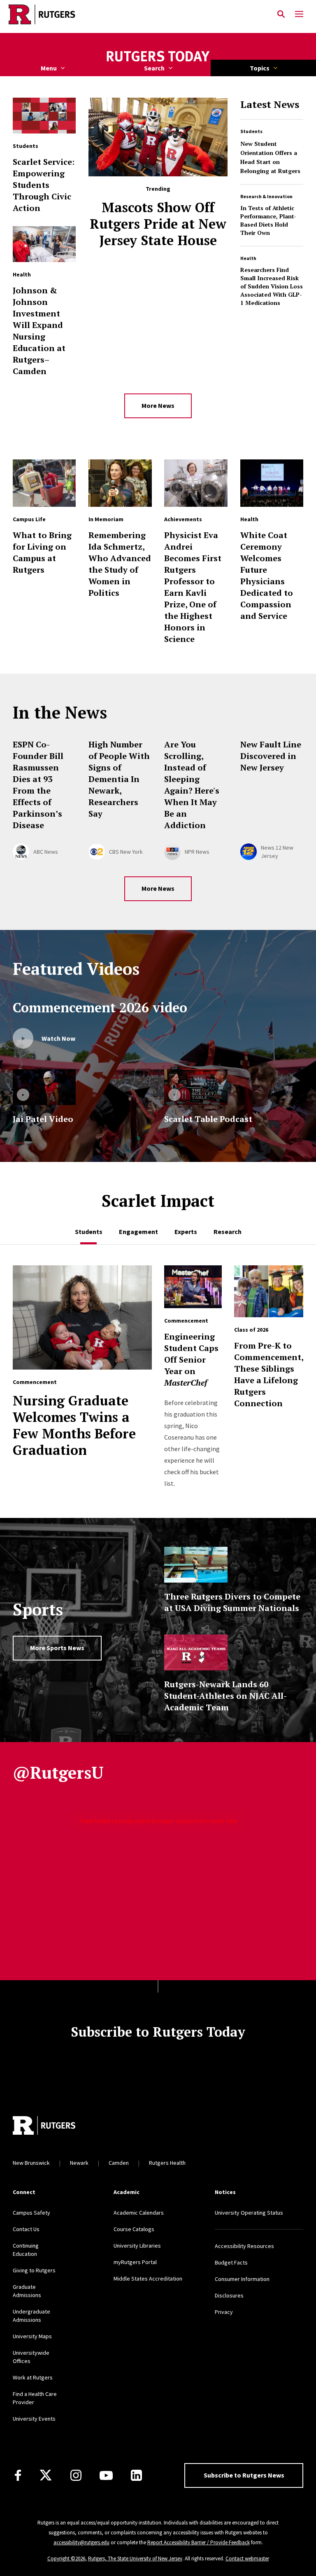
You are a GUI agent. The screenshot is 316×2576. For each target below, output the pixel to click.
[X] (46, 2475)
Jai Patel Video (43, 1119)
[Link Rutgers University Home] (136, 14)
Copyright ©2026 (66, 2558)
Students (251, 131)
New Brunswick (31, 2163)
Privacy (224, 2312)
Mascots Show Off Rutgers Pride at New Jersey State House (158, 224)
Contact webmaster (247, 2558)
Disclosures (229, 2295)
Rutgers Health (167, 2163)
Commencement (35, 1382)
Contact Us (26, 2229)
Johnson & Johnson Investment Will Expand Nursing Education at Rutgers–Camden (39, 331)
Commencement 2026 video (100, 1007)
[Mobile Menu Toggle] (299, 14)
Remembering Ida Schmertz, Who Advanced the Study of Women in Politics (120, 564)
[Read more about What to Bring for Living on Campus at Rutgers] (44, 487)
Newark (79, 2163)
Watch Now (58, 1038)
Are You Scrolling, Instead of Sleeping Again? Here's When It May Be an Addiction (192, 785)
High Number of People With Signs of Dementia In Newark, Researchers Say (119, 779)
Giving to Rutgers (34, 2270)
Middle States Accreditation (148, 2279)
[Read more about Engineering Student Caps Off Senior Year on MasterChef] (193, 1291)
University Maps (32, 2336)
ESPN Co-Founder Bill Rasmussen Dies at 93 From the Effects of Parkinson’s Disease (38, 785)
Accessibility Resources (244, 2246)
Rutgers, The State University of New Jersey (135, 2558)
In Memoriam (106, 519)
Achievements (183, 519)
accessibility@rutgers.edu (81, 2542)
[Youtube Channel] (106, 2475)
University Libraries (137, 2246)
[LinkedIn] (136, 2475)
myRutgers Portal (135, 2262)
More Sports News (57, 1648)
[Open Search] (281, 14)
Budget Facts (231, 2262)
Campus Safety (31, 2213)
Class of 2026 (251, 1330)
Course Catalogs (134, 2229)
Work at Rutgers (33, 2377)
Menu (49, 68)
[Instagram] (76, 2475)
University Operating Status (249, 2213)
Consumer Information (242, 2279)
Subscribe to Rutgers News (244, 2475)
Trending (158, 189)
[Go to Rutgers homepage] (44, 2126)
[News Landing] (158, 57)
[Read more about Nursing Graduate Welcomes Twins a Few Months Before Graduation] (82, 1322)
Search (154, 68)
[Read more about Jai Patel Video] (44, 1087)
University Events (34, 2419)
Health (248, 258)
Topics (260, 68)
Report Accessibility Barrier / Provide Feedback (199, 2542)
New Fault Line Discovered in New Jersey (271, 756)
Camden (119, 2163)
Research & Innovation (266, 196)
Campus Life (29, 519)
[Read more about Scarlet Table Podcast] (196, 1087)
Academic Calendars (139, 2213)
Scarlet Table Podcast (208, 1119)
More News (158, 405)
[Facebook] (18, 2475)
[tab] (89, 1232)
